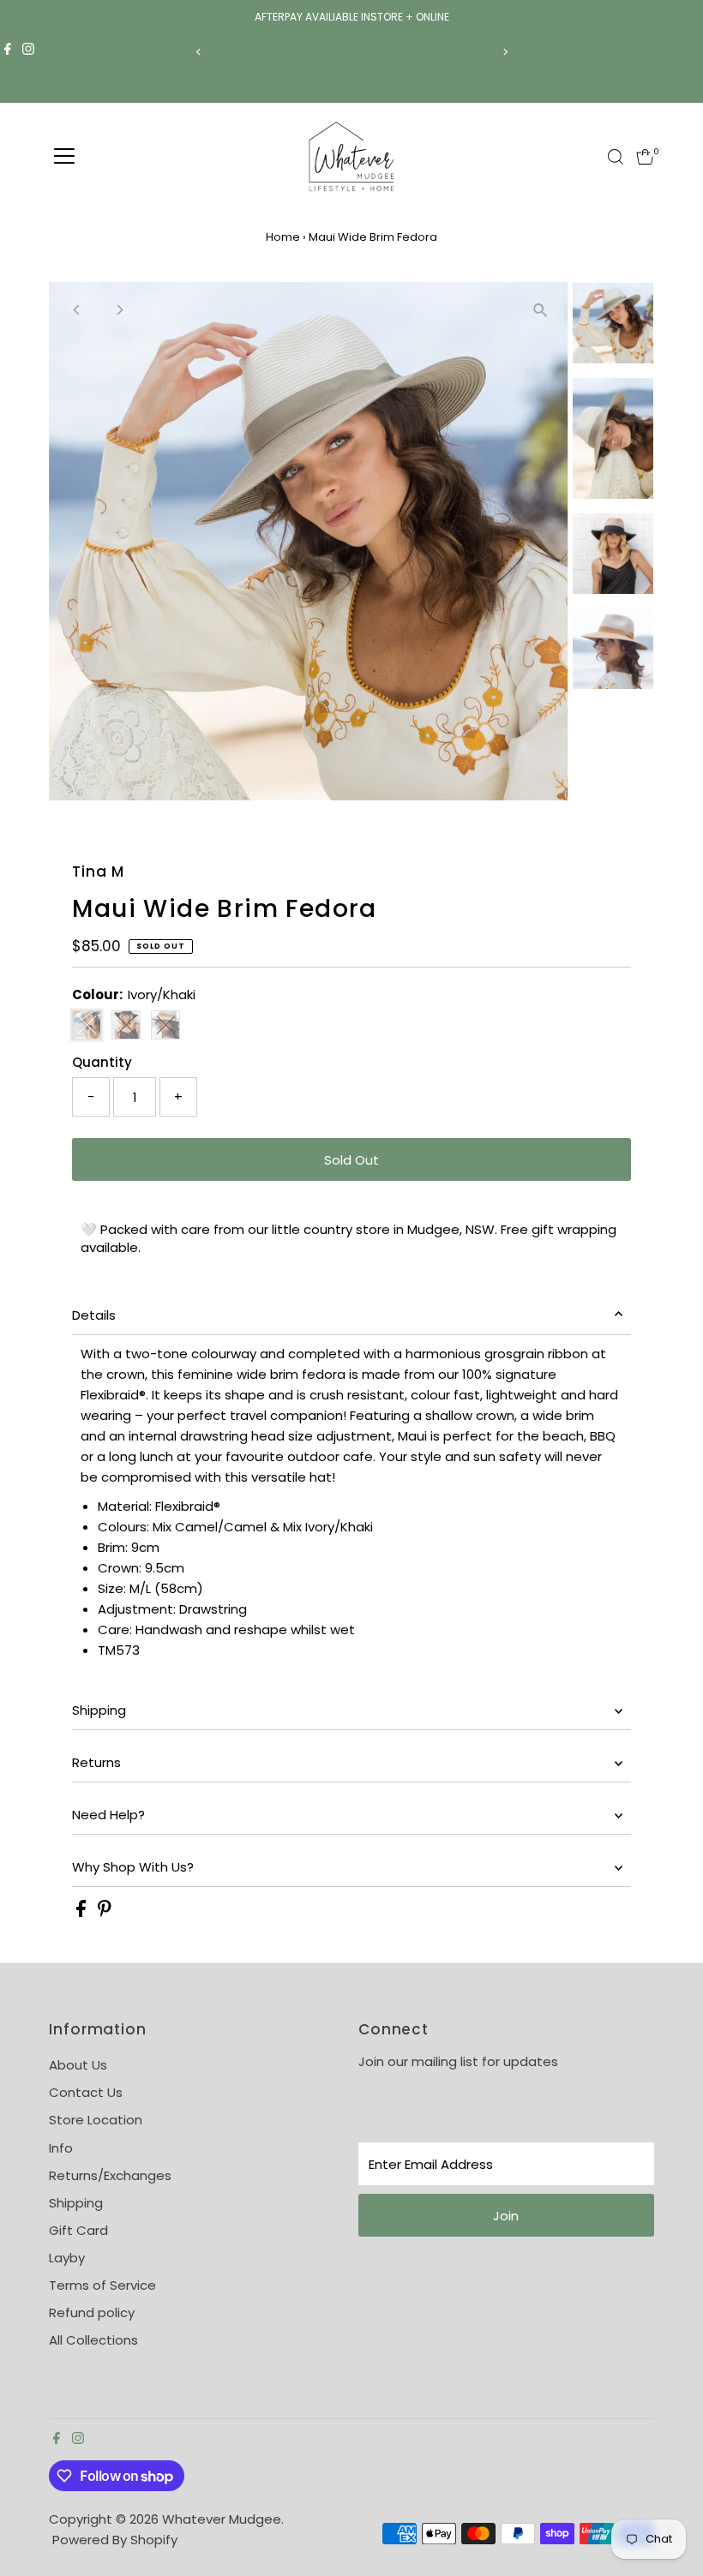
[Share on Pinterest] (105, 1912)
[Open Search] (616, 157)
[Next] (505, 52)
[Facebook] (8, 51)
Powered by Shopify (115, 2540)
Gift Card (78, 2230)
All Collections (93, 2340)
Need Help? (108, 1815)
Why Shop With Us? (133, 1867)
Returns (96, 1762)
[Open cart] (645, 157)
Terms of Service (102, 2285)
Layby (67, 2258)
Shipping (99, 1710)
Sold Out (351, 1160)
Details (94, 1315)
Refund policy (92, 2312)
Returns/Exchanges (110, 2175)
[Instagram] (28, 51)
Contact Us (86, 2092)
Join (506, 2216)
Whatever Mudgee (222, 2519)
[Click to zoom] (541, 310)
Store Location (96, 2120)
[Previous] (198, 52)
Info (61, 2148)
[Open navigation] (64, 157)
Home (283, 237)
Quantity (102, 1062)
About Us (78, 2065)
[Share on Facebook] (83, 1912)
